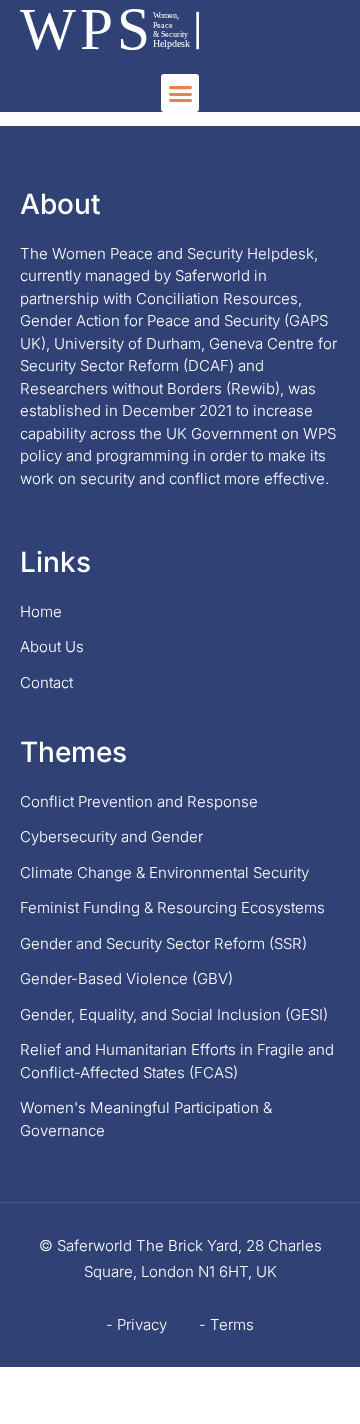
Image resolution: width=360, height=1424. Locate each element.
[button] (180, 93)
